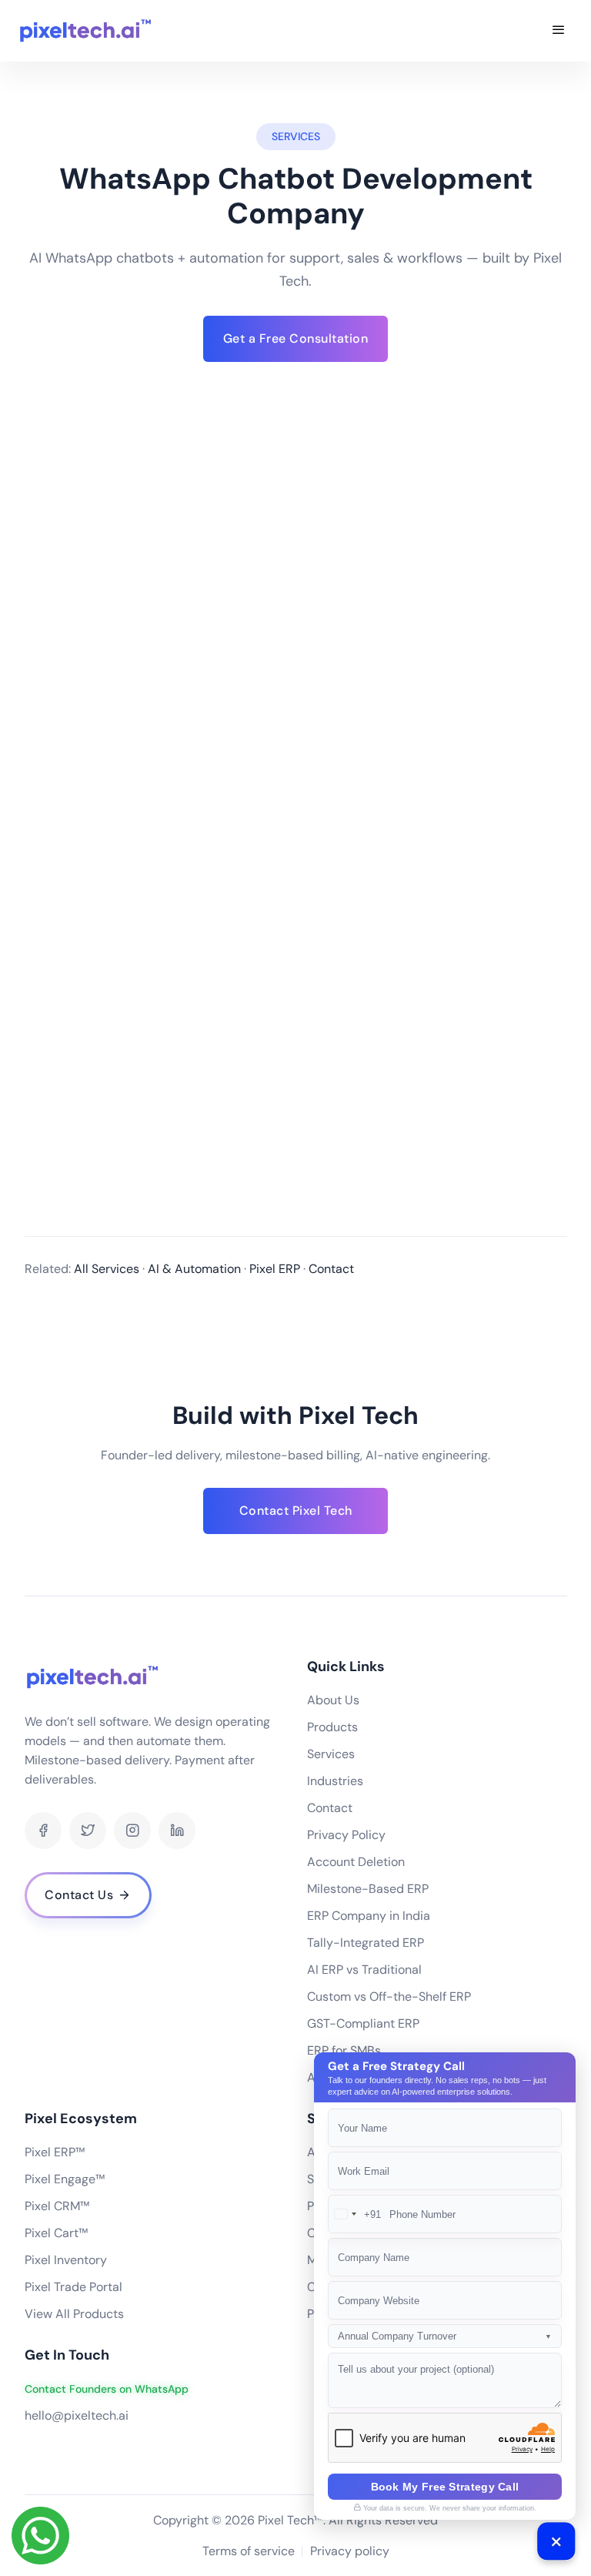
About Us (333, 1700)
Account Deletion (356, 1862)
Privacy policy (350, 2551)
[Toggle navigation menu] (559, 31)
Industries (335, 1781)
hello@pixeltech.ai (77, 2415)
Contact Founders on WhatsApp (107, 2389)
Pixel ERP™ (55, 2152)
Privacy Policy (346, 1835)
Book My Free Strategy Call (445, 2487)
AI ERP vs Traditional (364, 1970)
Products (332, 1727)
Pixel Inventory (66, 2260)
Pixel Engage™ (65, 2179)
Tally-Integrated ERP (366, 1943)
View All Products (74, 2314)
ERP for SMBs (344, 2050)
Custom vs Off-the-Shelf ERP (389, 1996)
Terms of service (249, 2551)
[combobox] (355, 2214)
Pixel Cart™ (56, 2233)
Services (331, 1754)
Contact (330, 1808)
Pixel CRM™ (57, 2206)
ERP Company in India (369, 1916)
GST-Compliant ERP (363, 2023)
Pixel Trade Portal (73, 2287)
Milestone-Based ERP (368, 1889)
